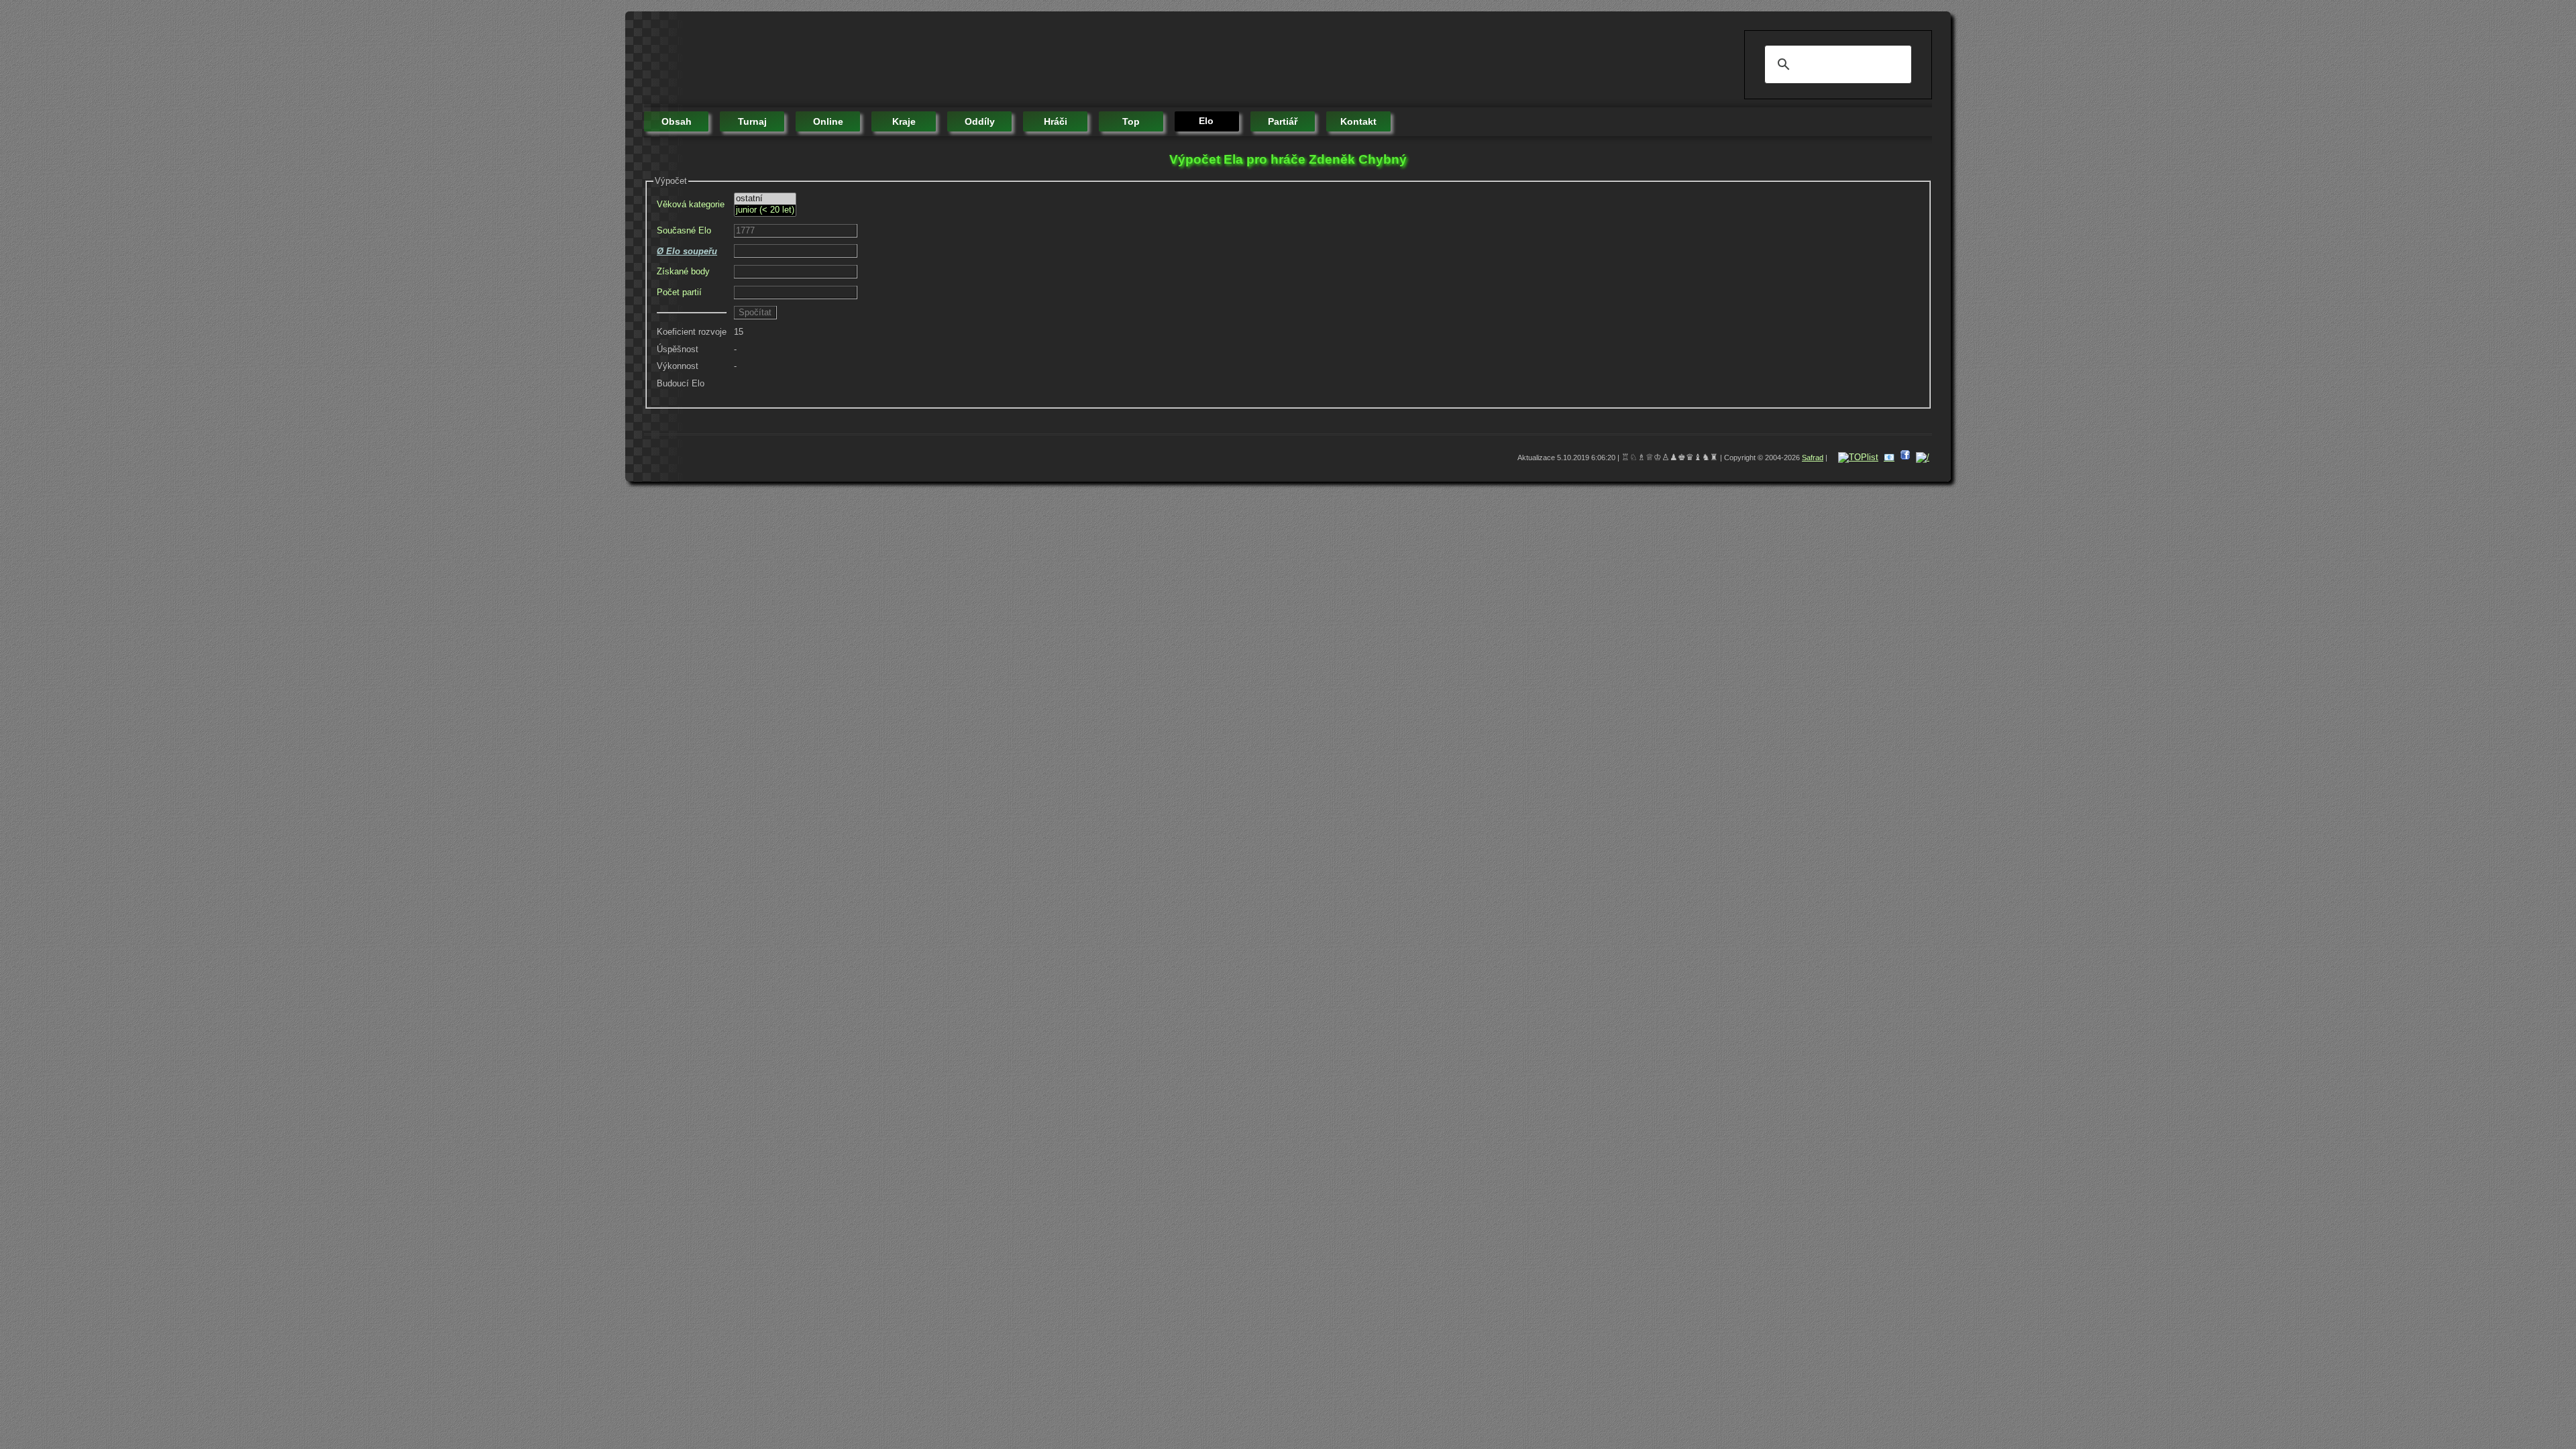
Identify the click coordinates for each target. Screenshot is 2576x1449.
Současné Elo (684, 230)
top (1131, 121)
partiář (1283, 121)
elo (1206, 121)
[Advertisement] (888, 60)
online (828, 121)
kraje (904, 121)
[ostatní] (765, 199)
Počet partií (679, 292)
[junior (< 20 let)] (765, 210)
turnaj (752, 121)
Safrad (1813, 458)
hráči (1056, 121)
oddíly (980, 121)
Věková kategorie (691, 204)
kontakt (1358, 121)
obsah (677, 121)
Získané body (683, 271)
